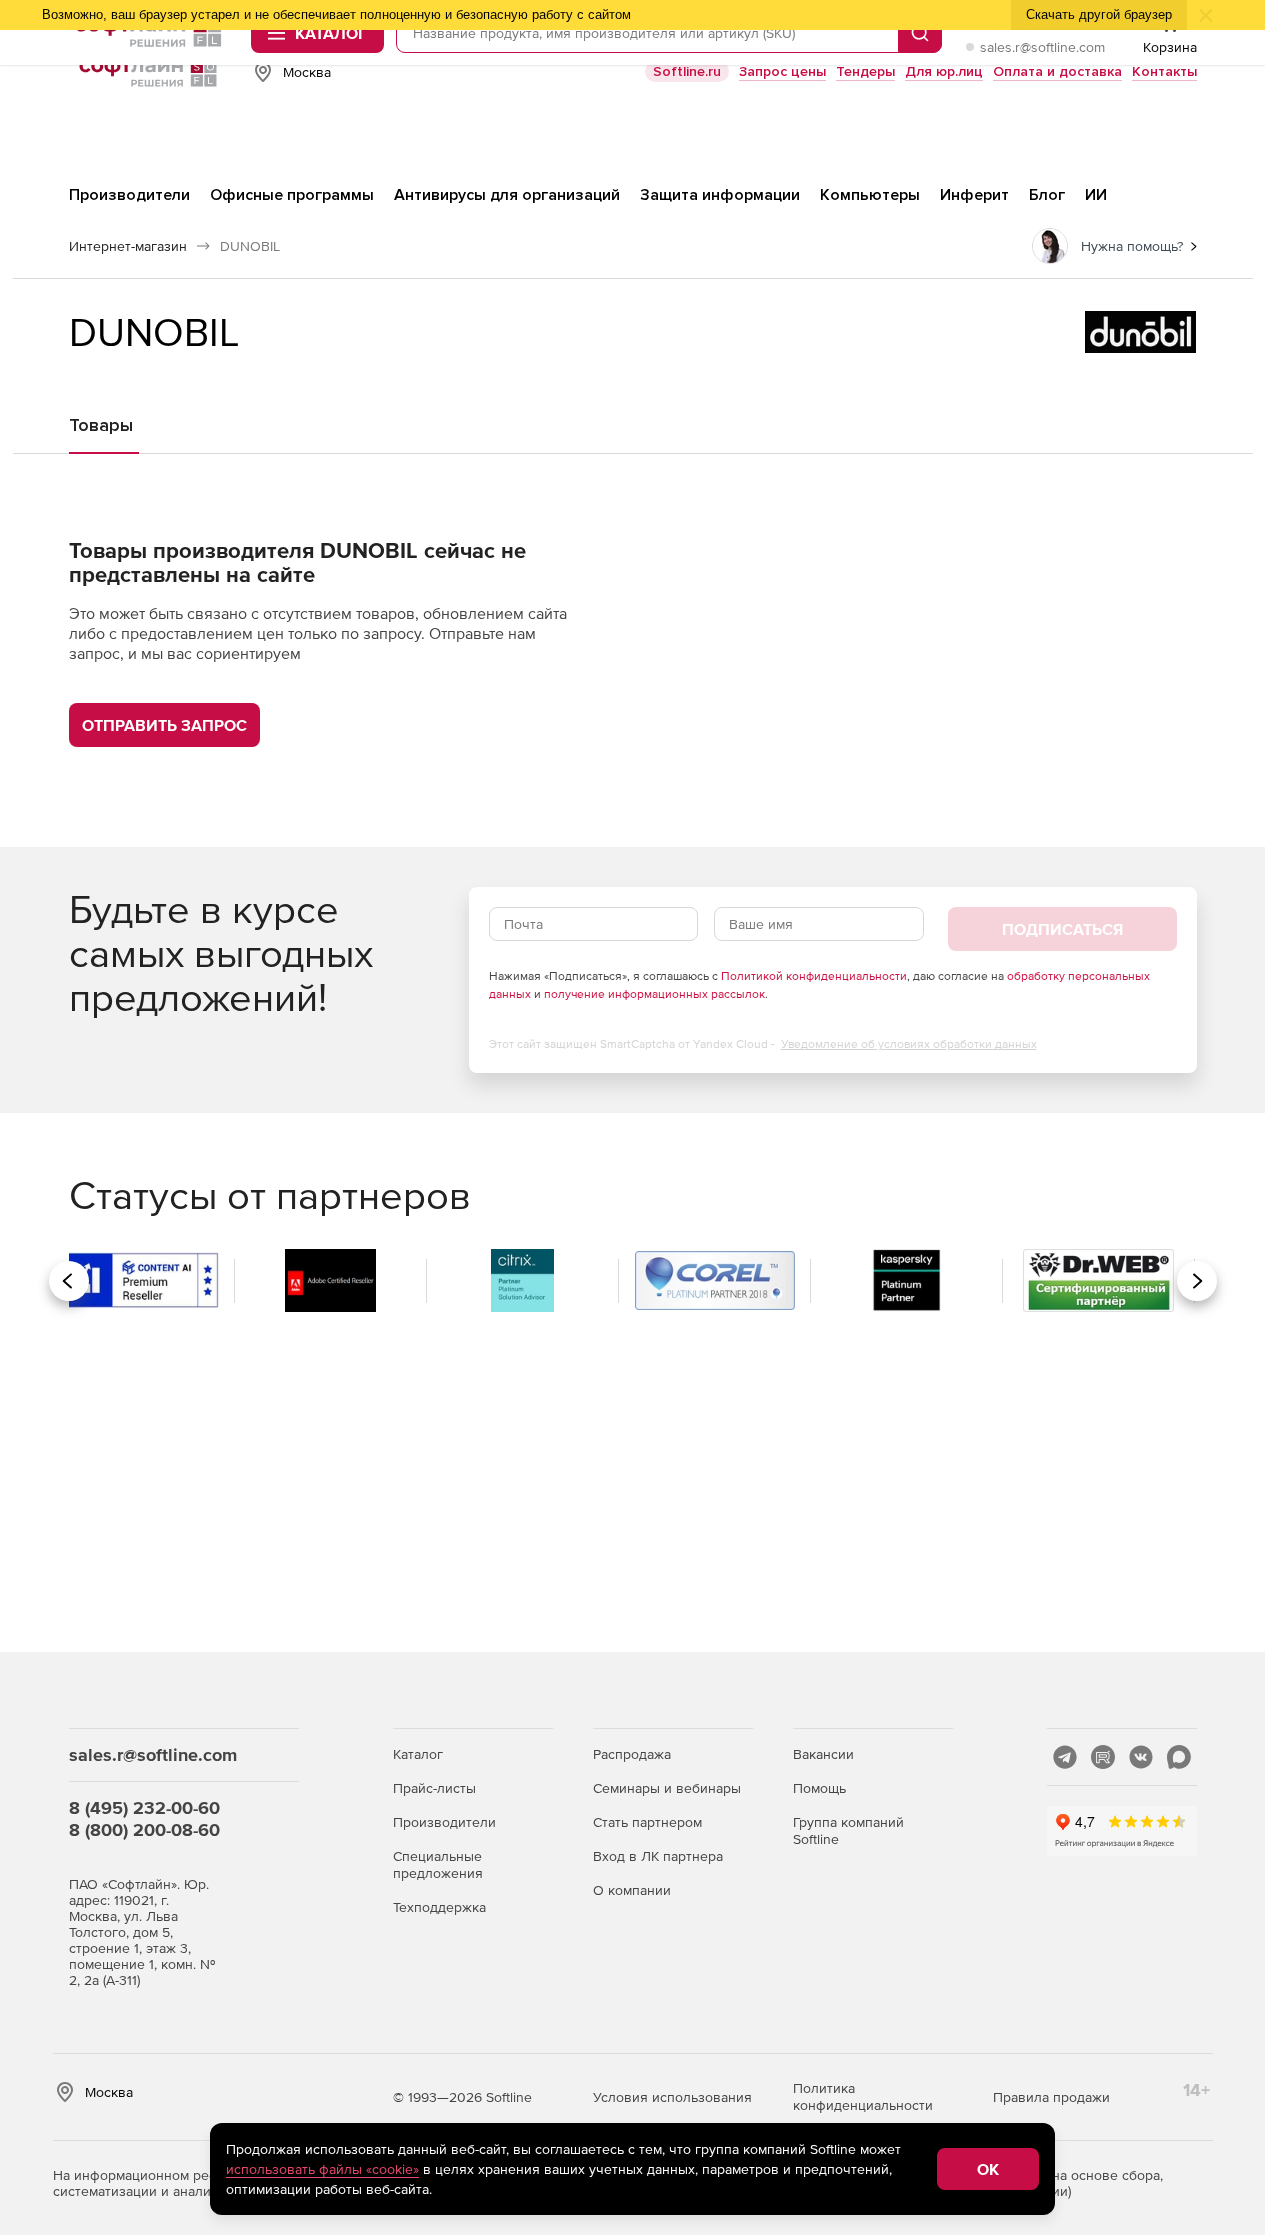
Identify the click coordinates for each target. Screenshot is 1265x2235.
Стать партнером (647, 1822)
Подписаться (1062, 929)
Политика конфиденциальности (863, 2096)
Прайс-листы (434, 1788)
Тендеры (865, 71)
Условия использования (672, 2097)
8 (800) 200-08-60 (144, 1829)
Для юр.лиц (944, 71)
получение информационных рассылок (654, 994)
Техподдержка (439, 1907)
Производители (444, 1822)
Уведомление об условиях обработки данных (909, 1044)
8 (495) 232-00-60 (144, 1807)
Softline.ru (687, 71)
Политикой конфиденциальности (814, 976)
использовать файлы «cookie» (322, 2169)
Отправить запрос (164, 725)
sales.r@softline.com (1042, 47)
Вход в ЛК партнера (658, 1856)
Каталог (418, 1754)
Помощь (819, 1788)
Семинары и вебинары (667, 1788)
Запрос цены (782, 71)
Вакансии (823, 1754)
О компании (632, 1890)
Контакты (1164, 71)
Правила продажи (1051, 2097)
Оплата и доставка (1057, 71)
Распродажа (632, 1754)
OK (988, 2169)
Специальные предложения (438, 1864)
